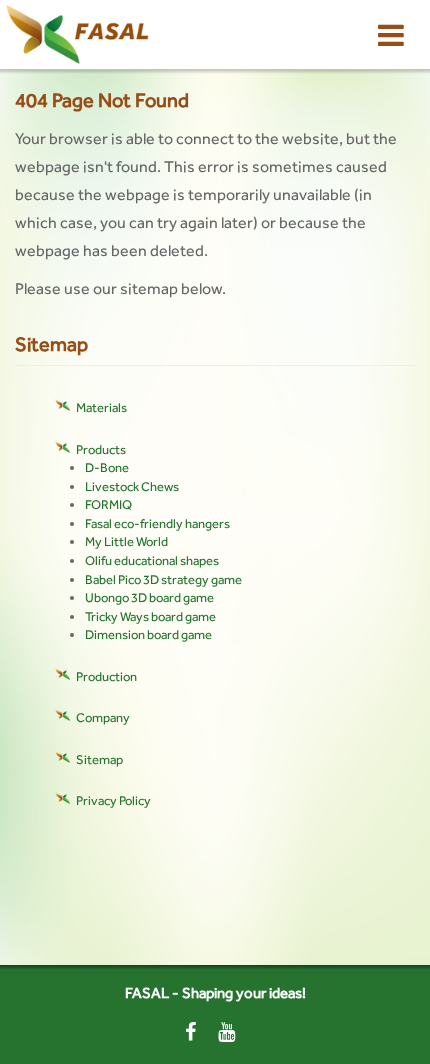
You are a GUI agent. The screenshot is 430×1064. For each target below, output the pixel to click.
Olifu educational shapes (152, 560)
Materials (101, 407)
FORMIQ (108, 504)
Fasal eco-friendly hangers (157, 523)
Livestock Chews (132, 486)
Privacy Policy (113, 800)
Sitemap (99, 759)
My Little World (126, 541)
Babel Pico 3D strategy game (163, 579)
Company (103, 717)
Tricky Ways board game (150, 616)
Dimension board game (148, 634)
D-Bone (107, 467)
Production (106, 676)
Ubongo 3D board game (149, 597)
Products (101, 449)
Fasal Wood (95, 34)
